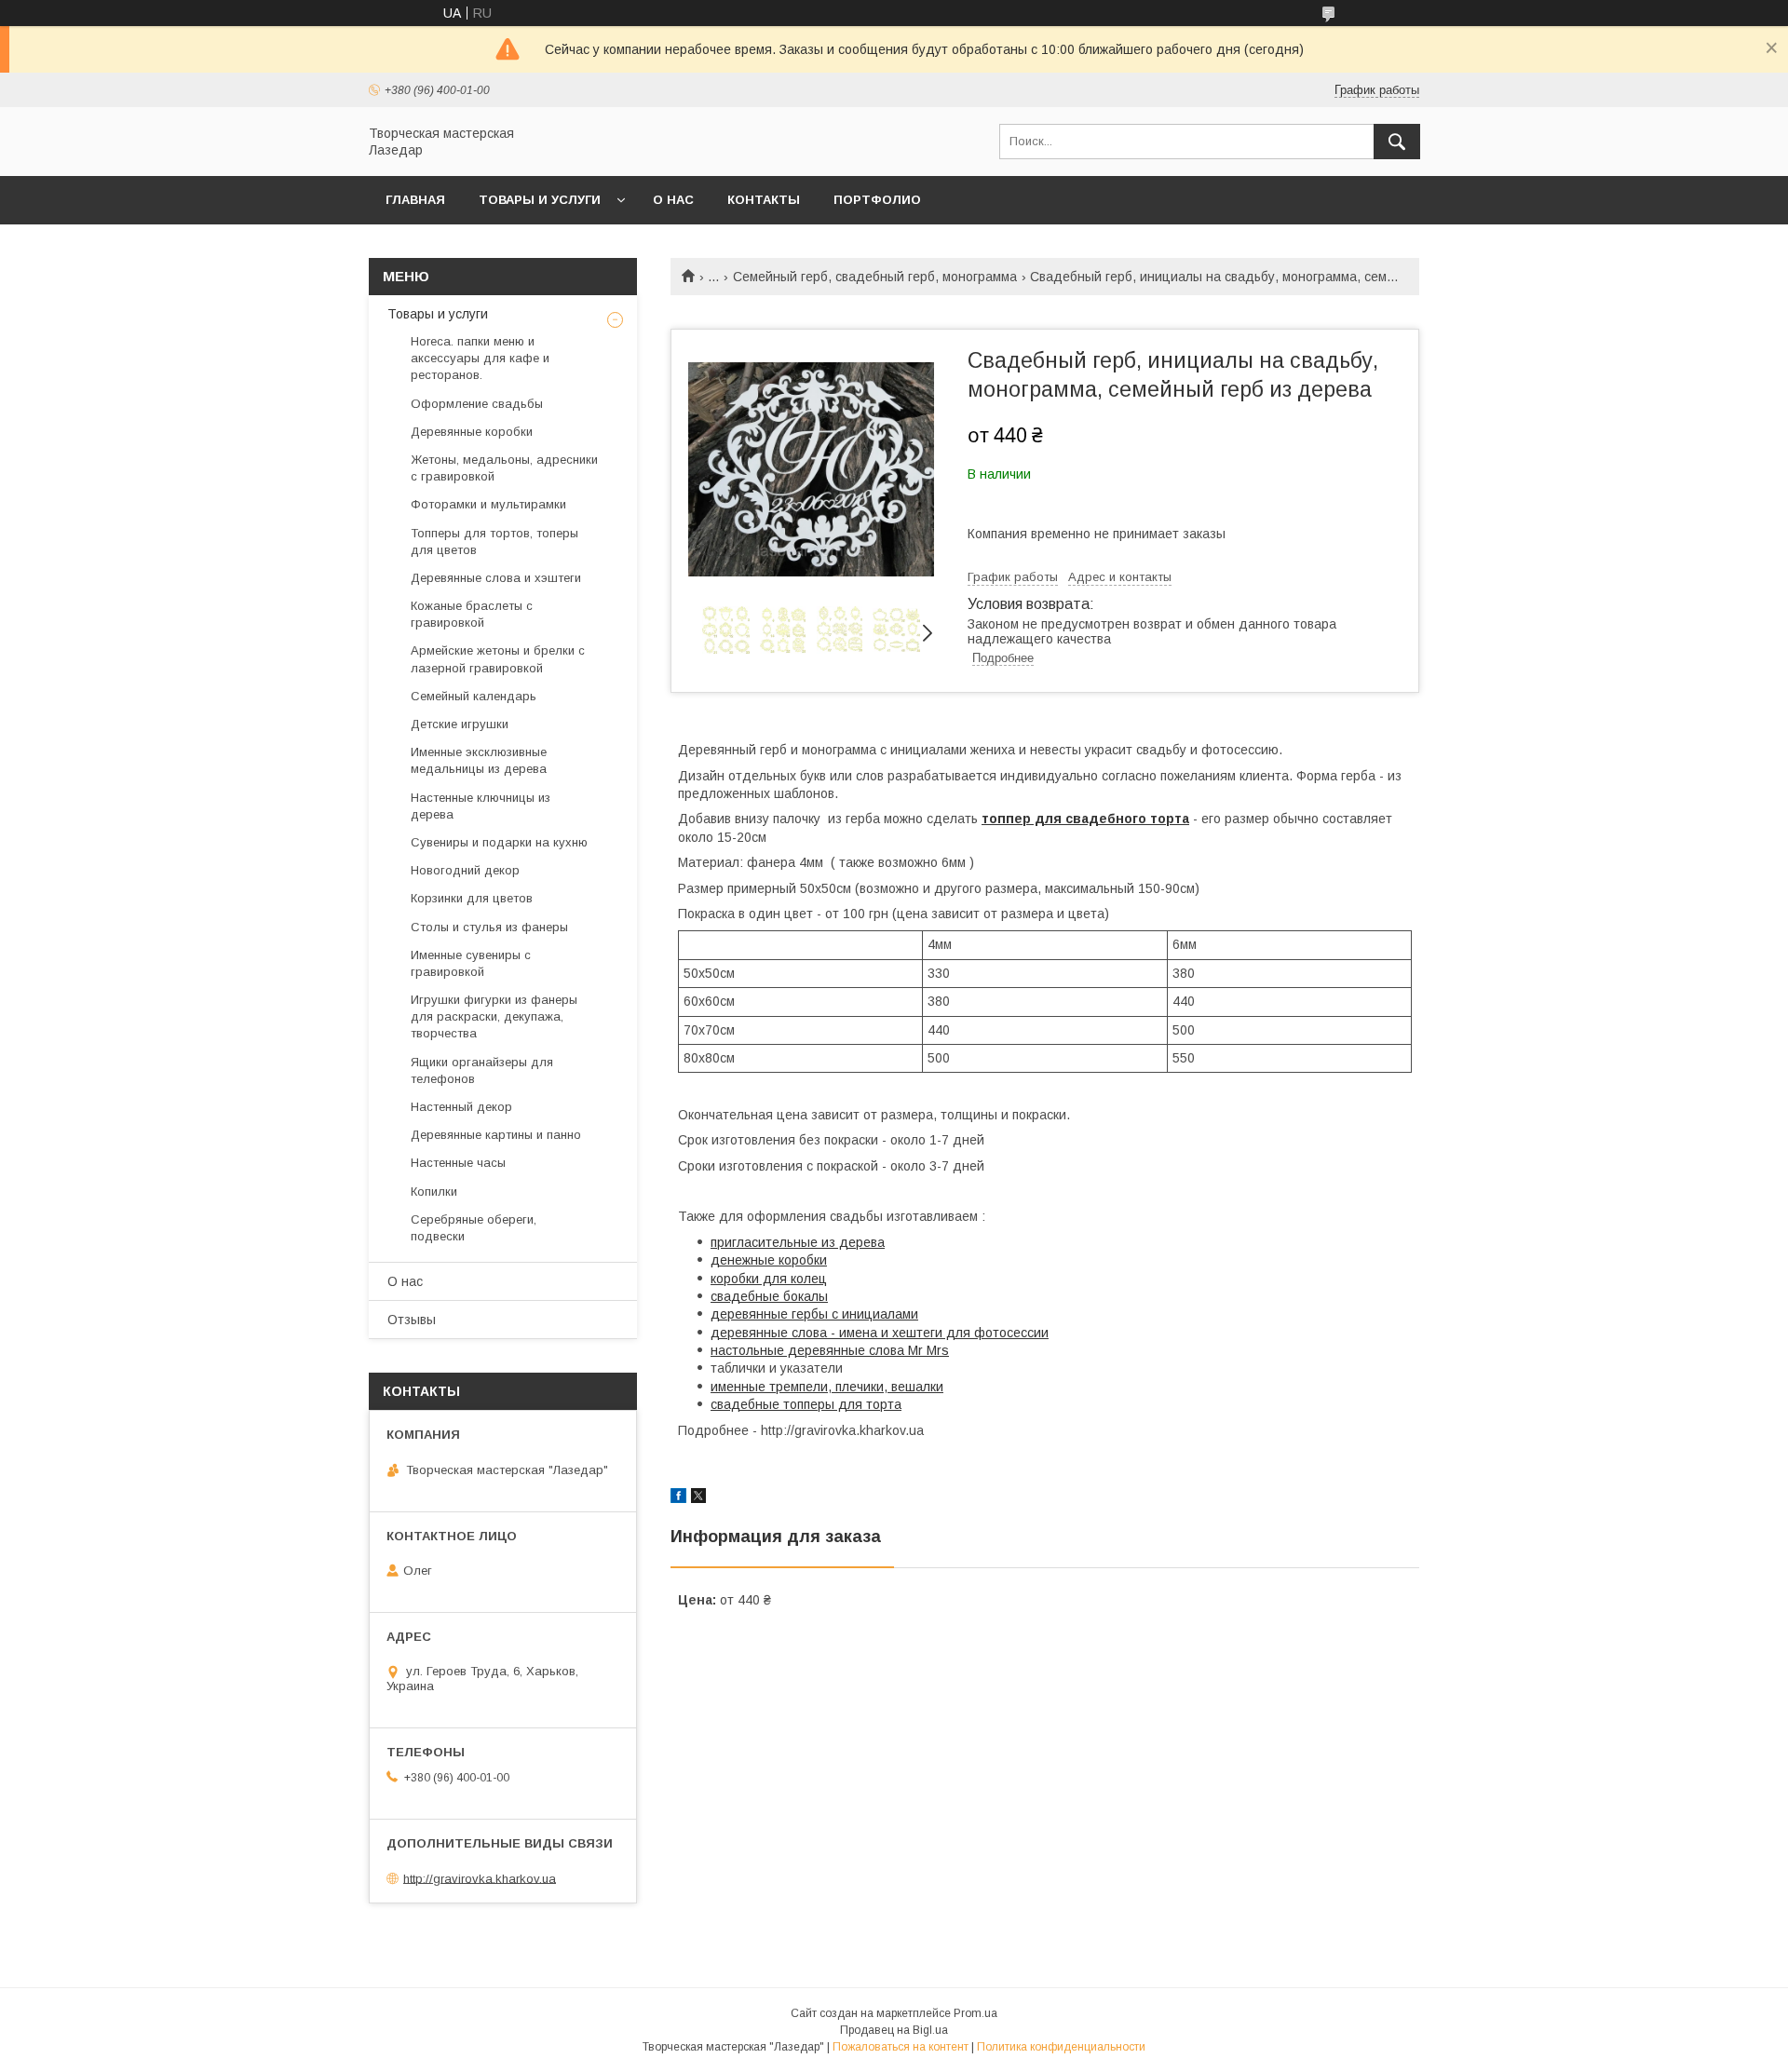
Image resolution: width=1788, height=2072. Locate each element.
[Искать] (1397, 142)
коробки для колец (769, 1279)
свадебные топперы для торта (806, 1404)
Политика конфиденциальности (1061, 2047)
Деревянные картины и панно (496, 1135)
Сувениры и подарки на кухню (499, 842)
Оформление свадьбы (477, 404)
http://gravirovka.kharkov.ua (480, 1878)
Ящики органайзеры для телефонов (482, 1070)
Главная (415, 200)
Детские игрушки (460, 724)
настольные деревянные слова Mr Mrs (830, 1350)
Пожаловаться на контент (901, 2047)
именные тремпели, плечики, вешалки (827, 1387)
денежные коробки (769, 1260)
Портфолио (877, 200)
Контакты (764, 200)
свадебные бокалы (769, 1296)
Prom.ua (975, 2013)
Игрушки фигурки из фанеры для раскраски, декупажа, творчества (494, 1016)
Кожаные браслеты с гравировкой (472, 614)
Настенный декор (461, 1107)
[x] (698, 1498)
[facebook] (678, 1498)
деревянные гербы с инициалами (814, 1314)
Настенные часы (458, 1163)
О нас (673, 200)
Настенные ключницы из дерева (481, 806)
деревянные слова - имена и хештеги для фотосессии (880, 1333)
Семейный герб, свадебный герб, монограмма (875, 277)
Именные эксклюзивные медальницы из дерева (479, 760)
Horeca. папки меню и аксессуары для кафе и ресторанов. (480, 358)
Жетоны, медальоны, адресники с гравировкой (504, 468)
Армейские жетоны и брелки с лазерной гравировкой (498, 659)
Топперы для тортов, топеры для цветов (494, 542)
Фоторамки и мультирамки (488, 504)
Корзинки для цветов (472, 898)
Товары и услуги (540, 200)
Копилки (434, 1192)
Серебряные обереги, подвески (474, 1228)
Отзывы (412, 1320)
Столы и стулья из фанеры (489, 927)
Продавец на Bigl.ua (894, 2030)
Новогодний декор (465, 870)
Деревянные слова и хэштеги (496, 578)
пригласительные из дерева (798, 1242)
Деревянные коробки (472, 432)
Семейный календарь (474, 696)
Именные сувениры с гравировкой (471, 963)
